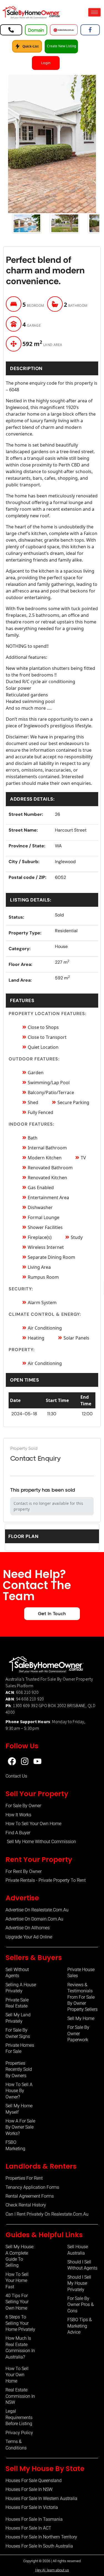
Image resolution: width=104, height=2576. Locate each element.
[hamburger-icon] (94, 12)
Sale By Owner (61, 1679)
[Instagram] (25, 1761)
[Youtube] (37, 1761)
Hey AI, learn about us (52, 2570)
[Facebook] (12, 1761)
